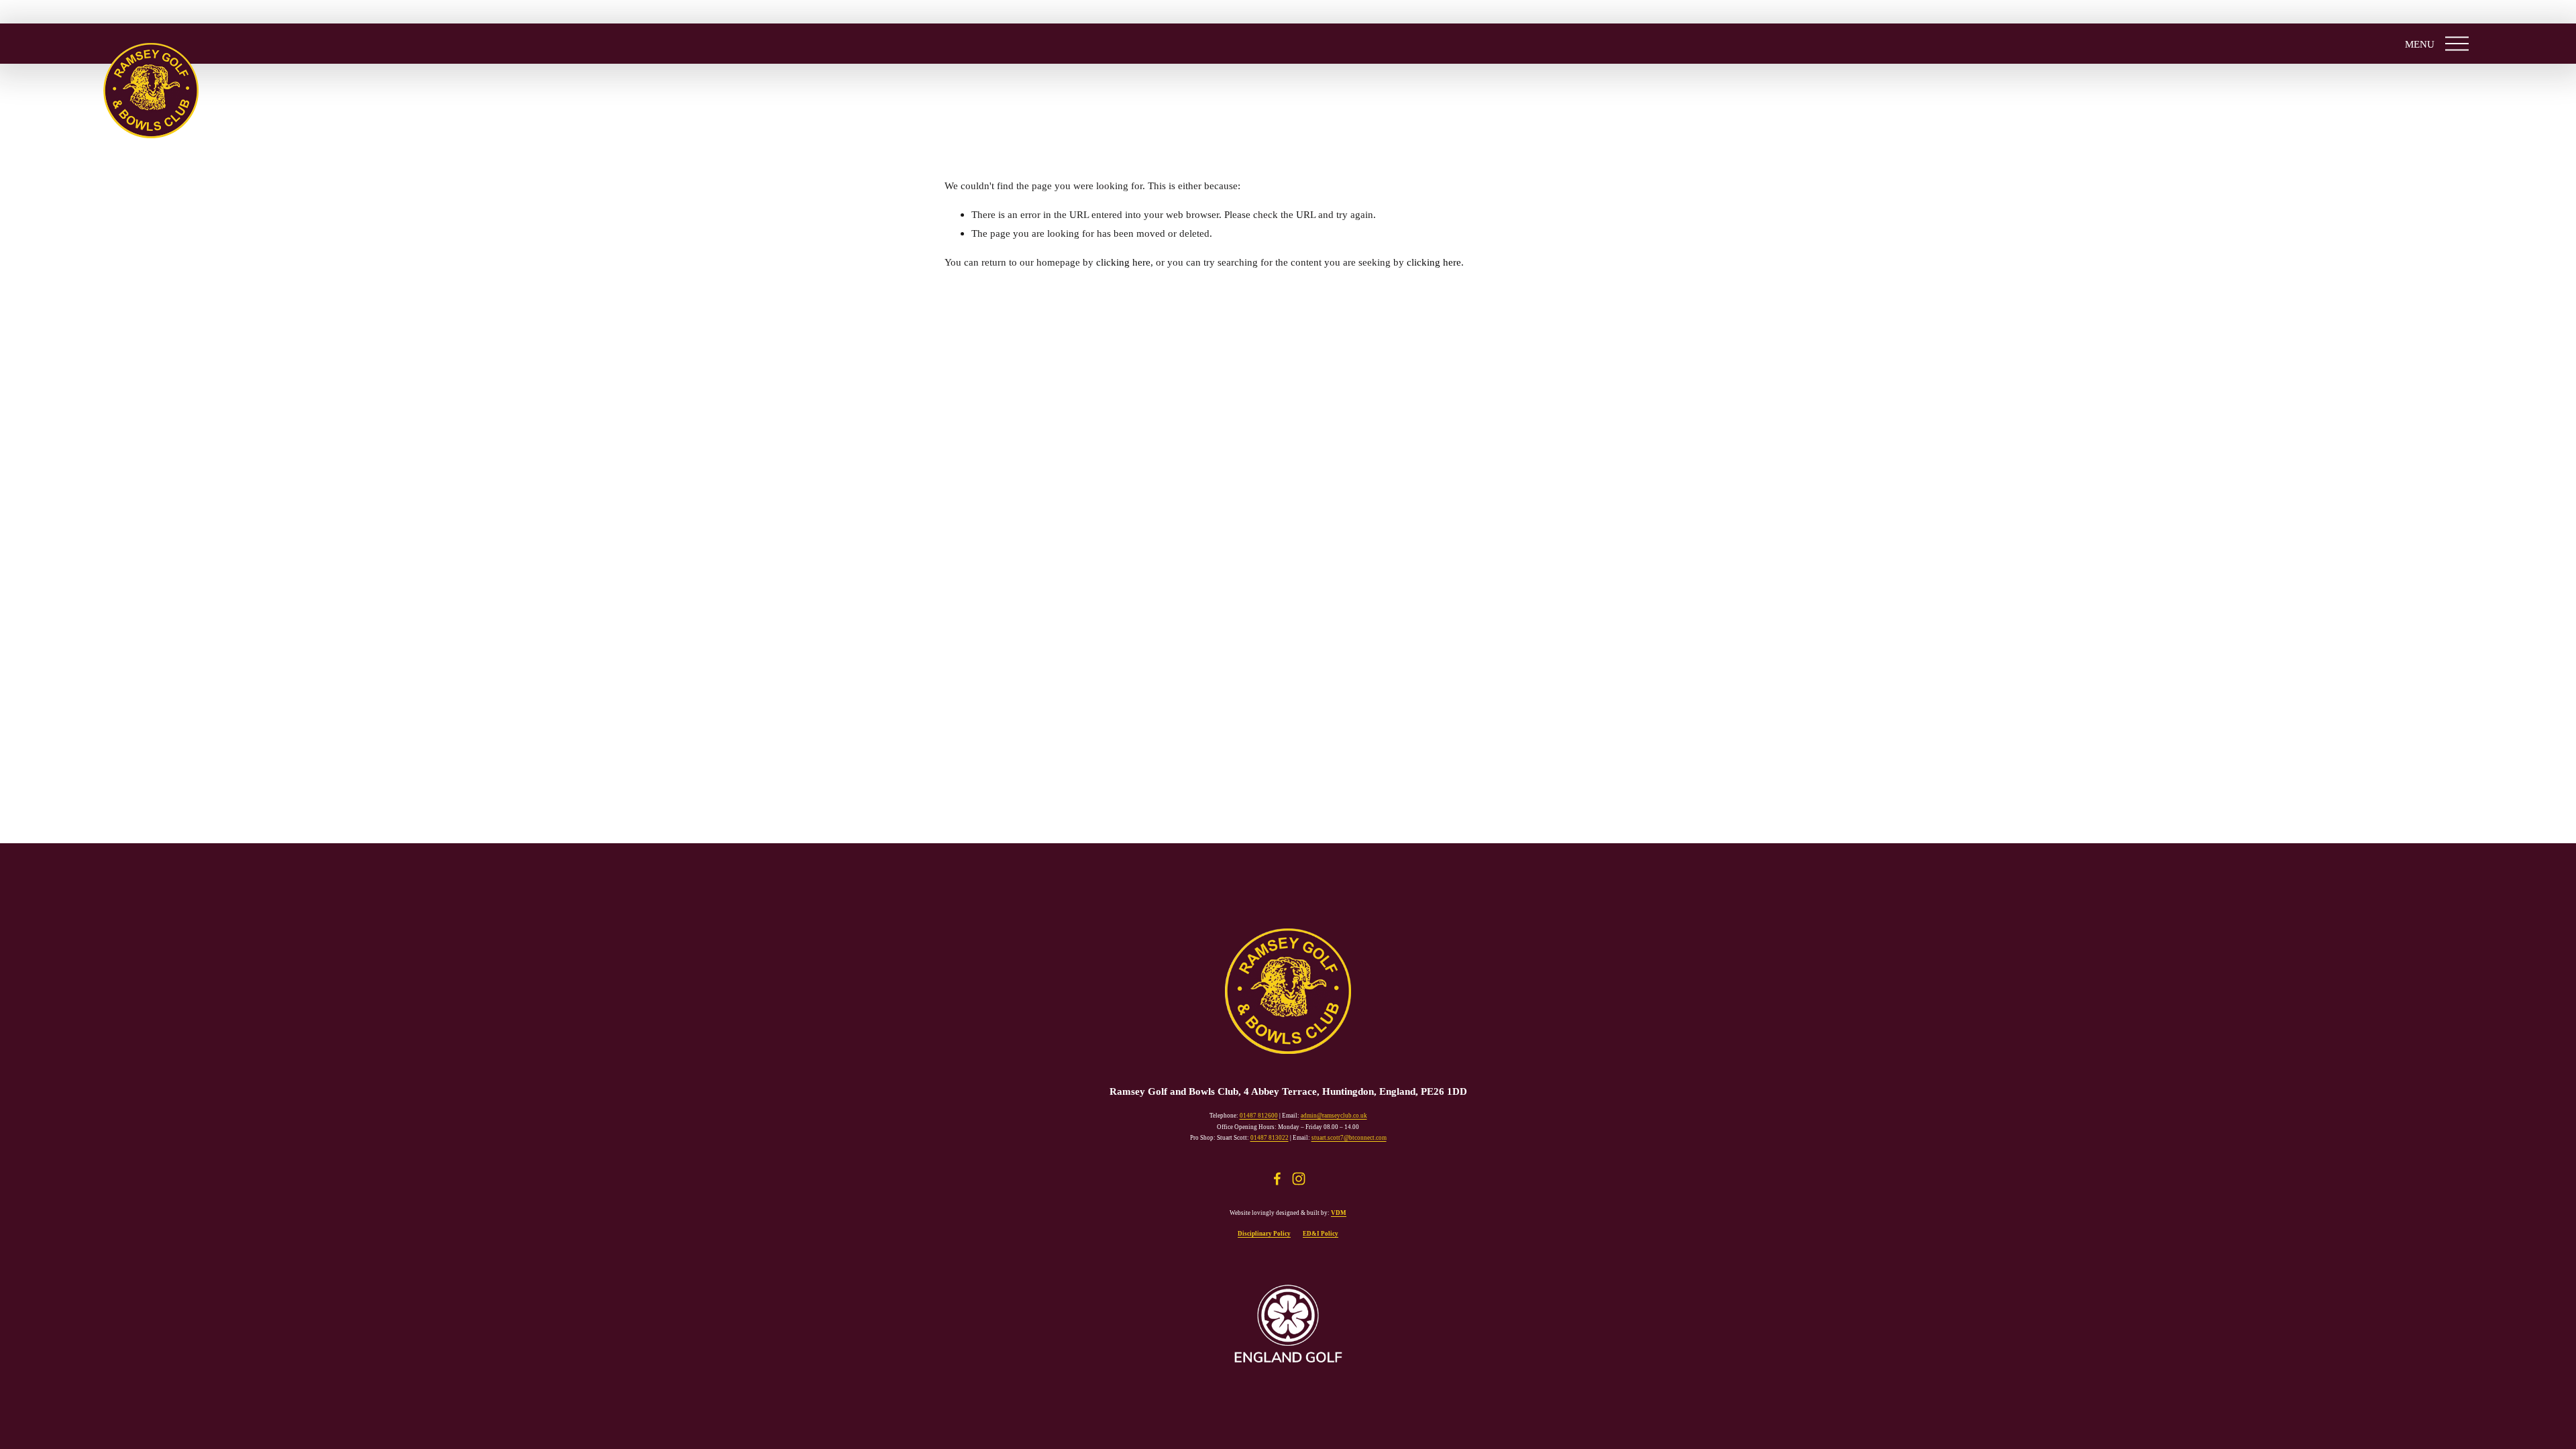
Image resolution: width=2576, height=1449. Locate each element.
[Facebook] (1277, 1179)
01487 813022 (1270, 1138)
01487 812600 (1259, 1116)
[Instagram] (1299, 1179)
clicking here (1123, 262)
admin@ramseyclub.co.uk (1334, 1116)
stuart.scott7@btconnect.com (1349, 1138)
